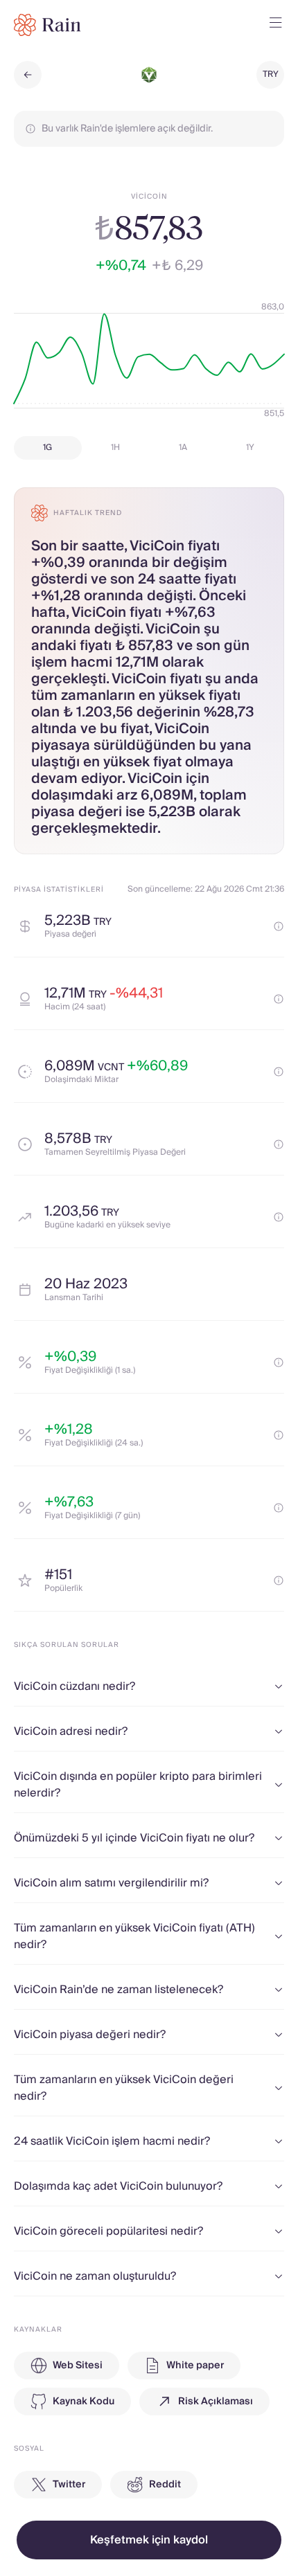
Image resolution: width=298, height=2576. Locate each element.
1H (115, 448)
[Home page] (47, 25)
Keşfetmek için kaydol (149, 2540)
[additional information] (279, 926)
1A (183, 448)
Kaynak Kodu (84, 2402)
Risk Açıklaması (216, 2402)
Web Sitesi (78, 2366)
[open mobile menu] (276, 25)
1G (47, 448)
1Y (250, 448)
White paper (195, 2366)
